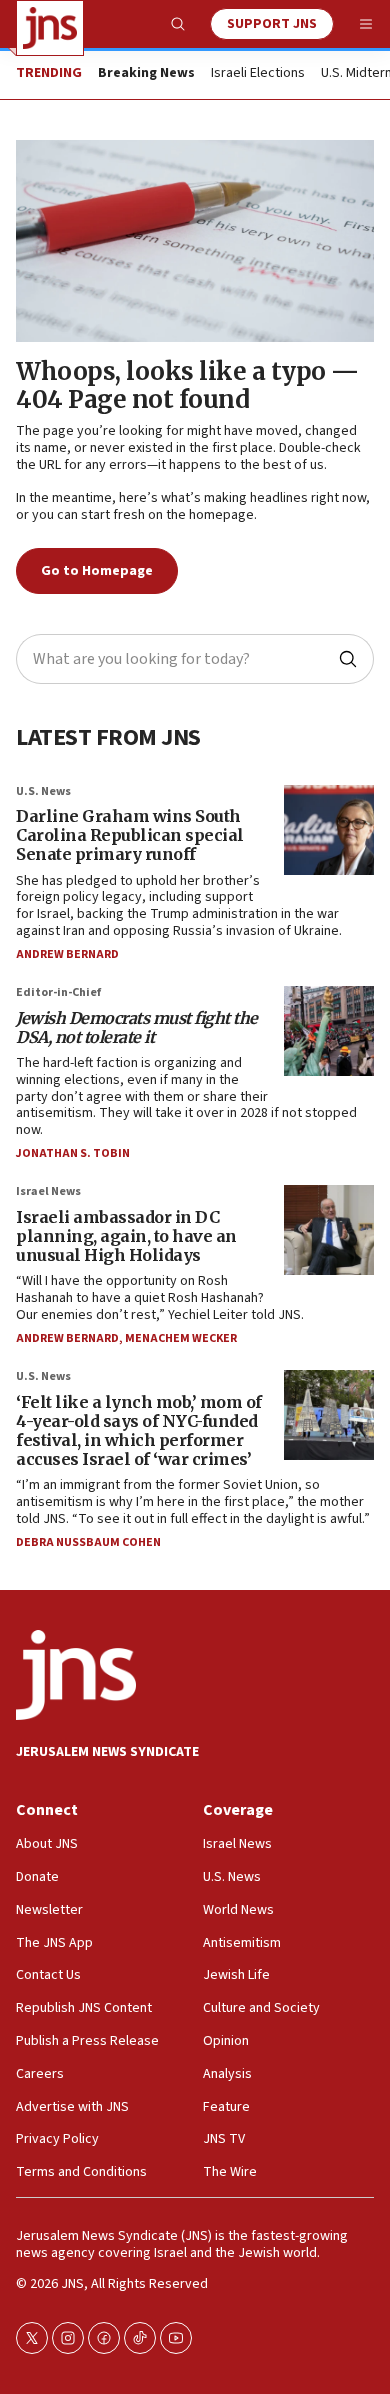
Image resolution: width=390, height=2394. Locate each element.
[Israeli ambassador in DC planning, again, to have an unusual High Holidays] (329, 1230)
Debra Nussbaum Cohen (88, 1542)
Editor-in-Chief (58, 992)
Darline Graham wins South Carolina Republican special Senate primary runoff (130, 835)
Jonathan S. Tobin (73, 1153)
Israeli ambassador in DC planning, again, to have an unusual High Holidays (126, 1236)
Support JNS (272, 24)
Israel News (48, 1191)
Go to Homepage (97, 571)
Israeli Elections (258, 74)
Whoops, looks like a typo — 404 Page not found (187, 386)
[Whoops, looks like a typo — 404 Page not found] (195, 241)
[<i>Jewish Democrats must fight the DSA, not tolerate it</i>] (329, 1031)
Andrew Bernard (67, 954)
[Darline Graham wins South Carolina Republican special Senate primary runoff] (329, 830)
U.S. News (43, 791)
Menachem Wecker (181, 1338)
